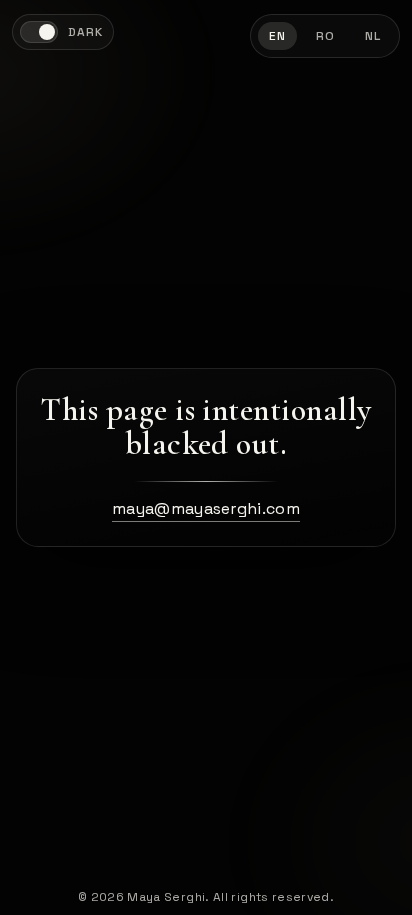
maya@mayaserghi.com (206, 508)
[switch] (63, 32)
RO (325, 36)
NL (373, 36)
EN (277, 36)
